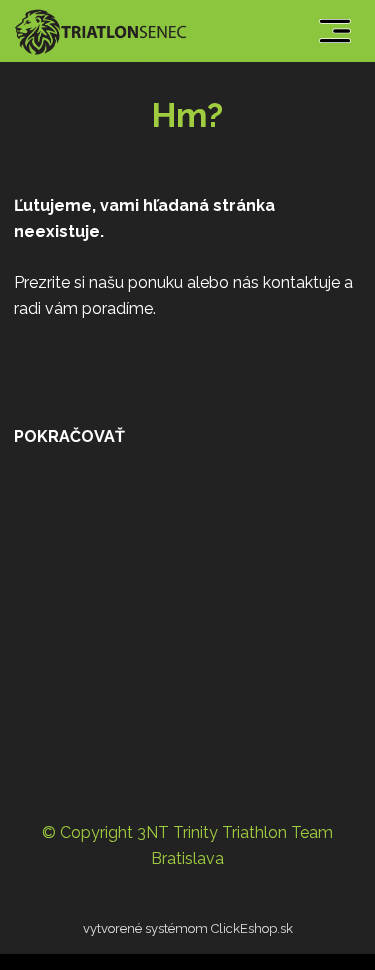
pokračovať (69, 436)
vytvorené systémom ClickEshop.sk (188, 928)
